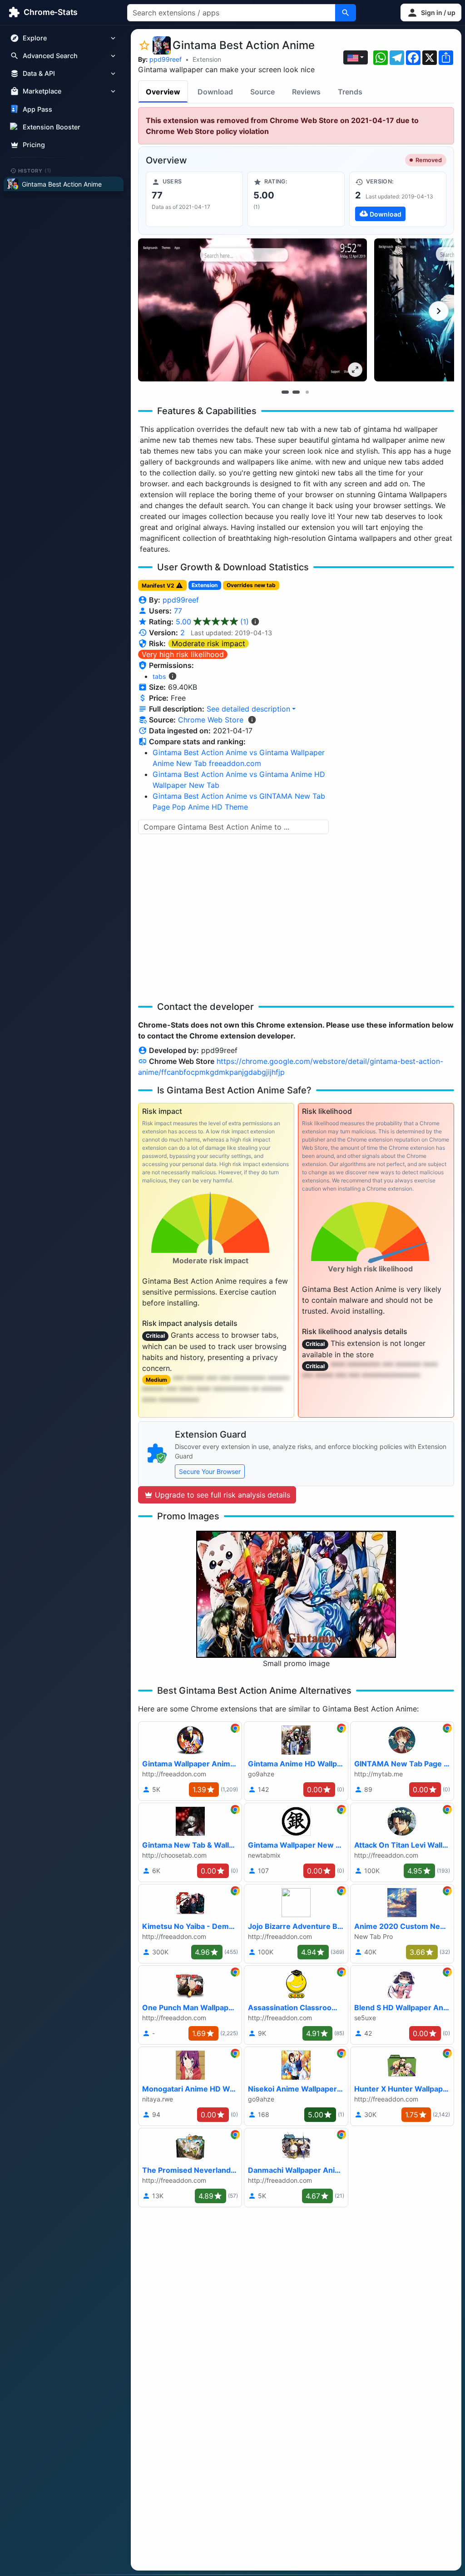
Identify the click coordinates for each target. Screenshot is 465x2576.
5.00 (212, 622)
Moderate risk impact (208, 643)
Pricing (34, 145)
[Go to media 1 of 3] (285, 392)
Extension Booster (52, 127)
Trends (350, 92)
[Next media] (439, 311)
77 (178, 611)
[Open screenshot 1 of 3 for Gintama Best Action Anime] (252, 310)
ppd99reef (166, 59)
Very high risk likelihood (183, 654)
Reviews (306, 92)
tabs (159, 676)
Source (262, 92)
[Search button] (346, 13)
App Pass (37, 109)
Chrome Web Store (211, 720)
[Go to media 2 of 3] (296, 392)
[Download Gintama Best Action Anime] (398, 199)
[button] (431, 12)
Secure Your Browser (210, 1471)
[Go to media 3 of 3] (307, 392)
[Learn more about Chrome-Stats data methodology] (252, 720)
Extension (207, 59)
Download (215, 92)
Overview (163, 92)
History (35, 170)
